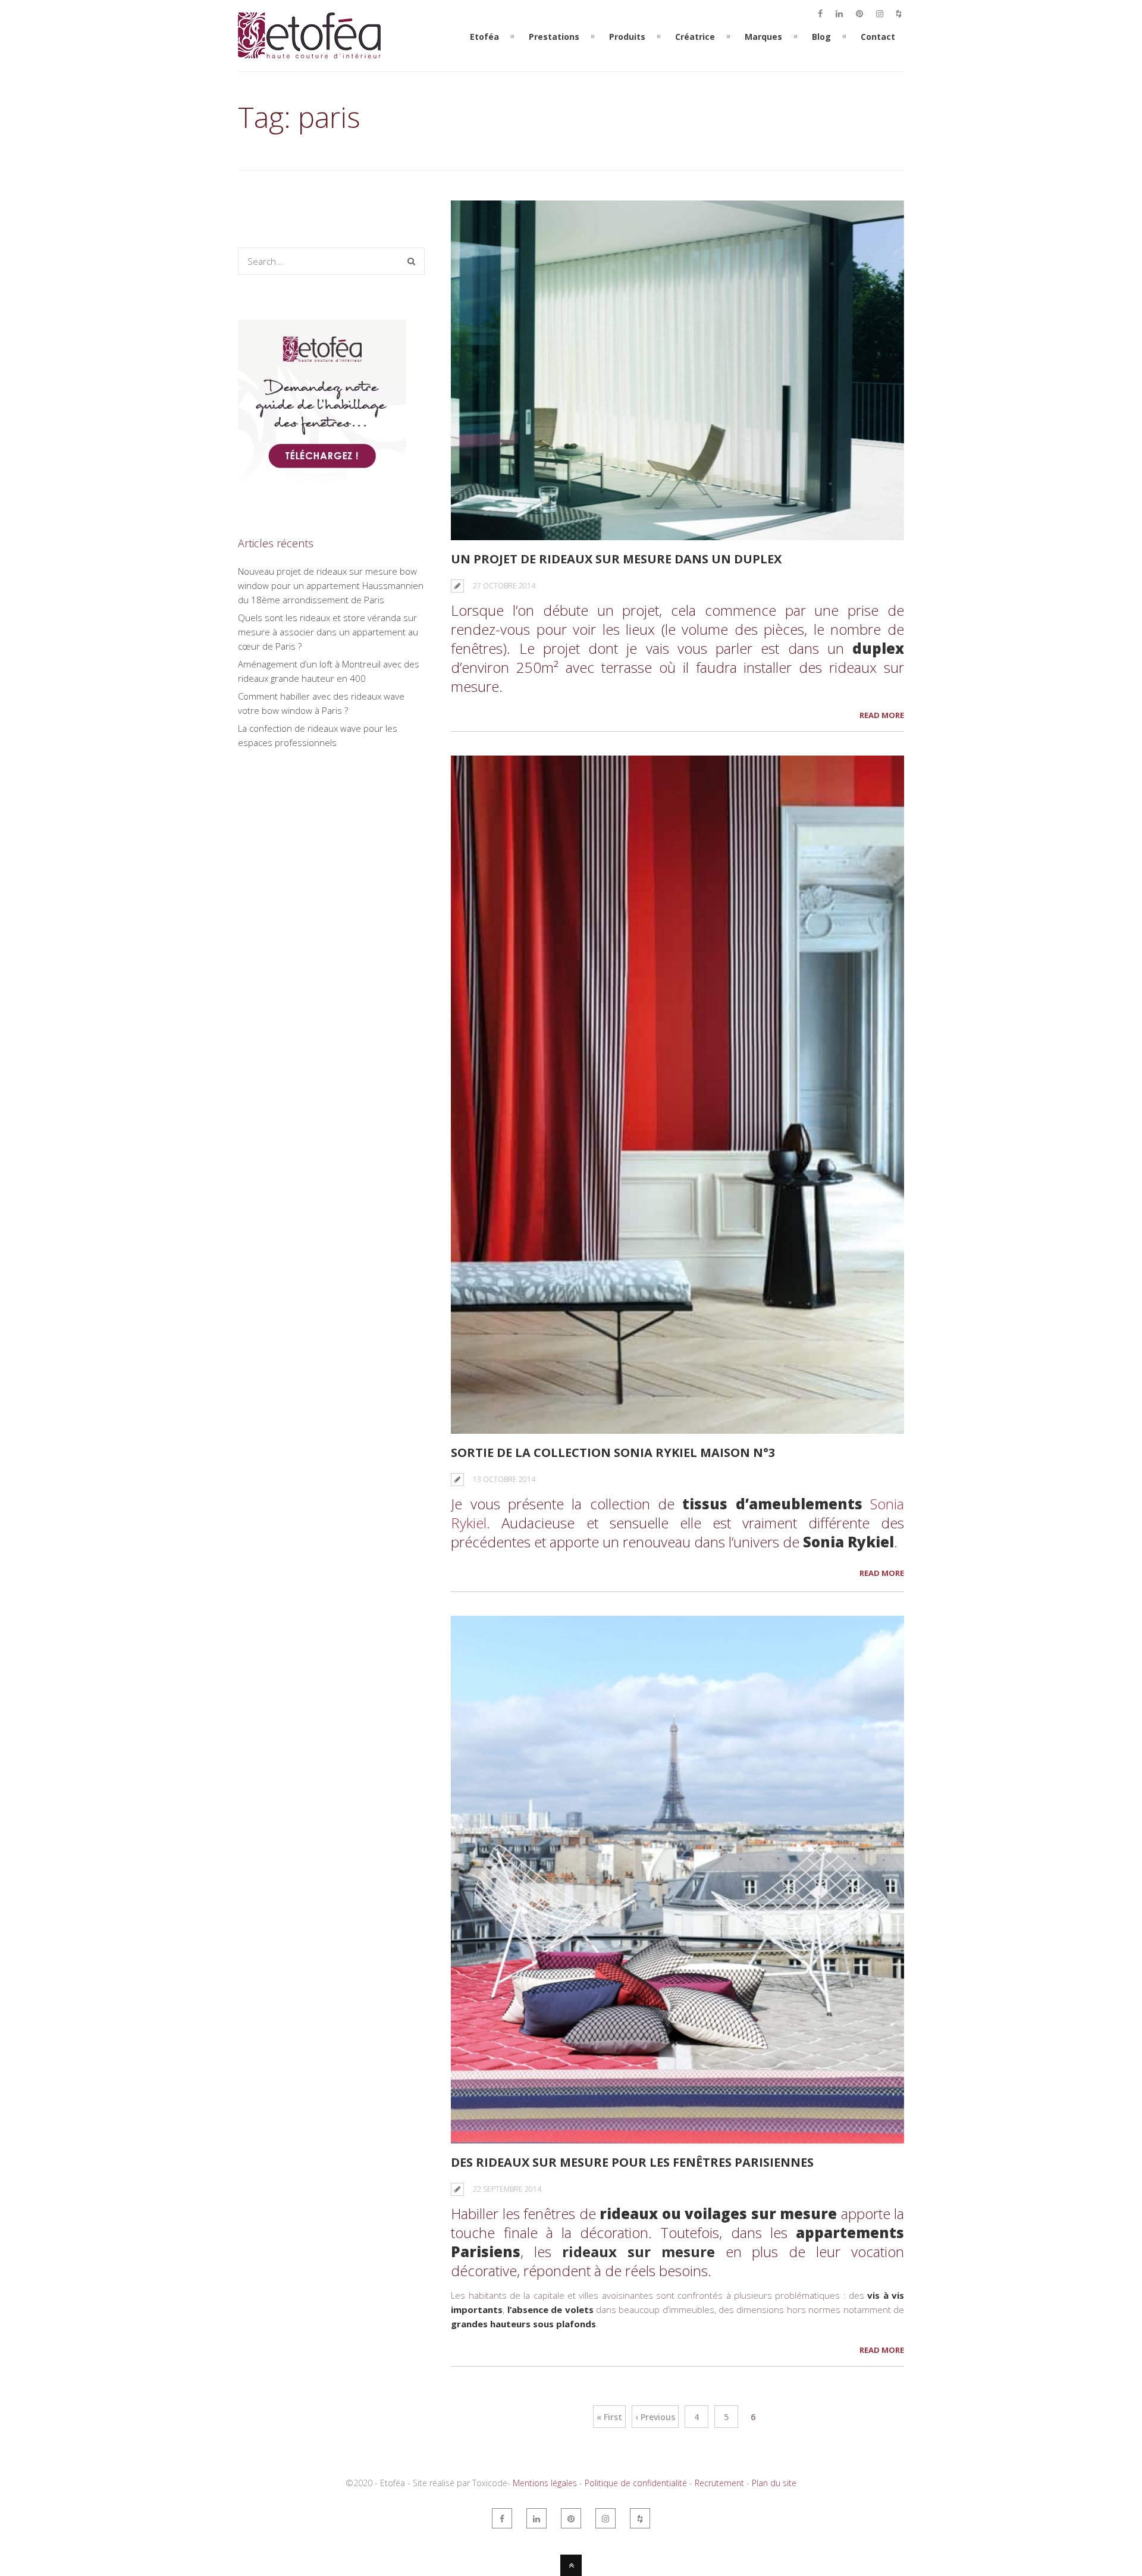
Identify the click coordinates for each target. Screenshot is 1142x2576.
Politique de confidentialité (636, 2483)
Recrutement (719, 2483)
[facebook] (820, 14)
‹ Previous (655, 2417)
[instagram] (880, 14)
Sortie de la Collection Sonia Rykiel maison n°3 (613, 1452)
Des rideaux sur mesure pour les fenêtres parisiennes (632, 2162)
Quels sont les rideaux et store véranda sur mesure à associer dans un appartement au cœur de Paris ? (328, 632)
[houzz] (899, 14)
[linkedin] (839, 14)
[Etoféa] (309, 64)
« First (609, 2417)
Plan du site (774, 2483)
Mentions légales (545, 2483)
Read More (882, 715)
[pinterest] (859, 14)
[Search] (411, 261)
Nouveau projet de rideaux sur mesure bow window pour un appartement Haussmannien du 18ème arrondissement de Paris (331, 585)
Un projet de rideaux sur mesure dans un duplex (616, 559)
